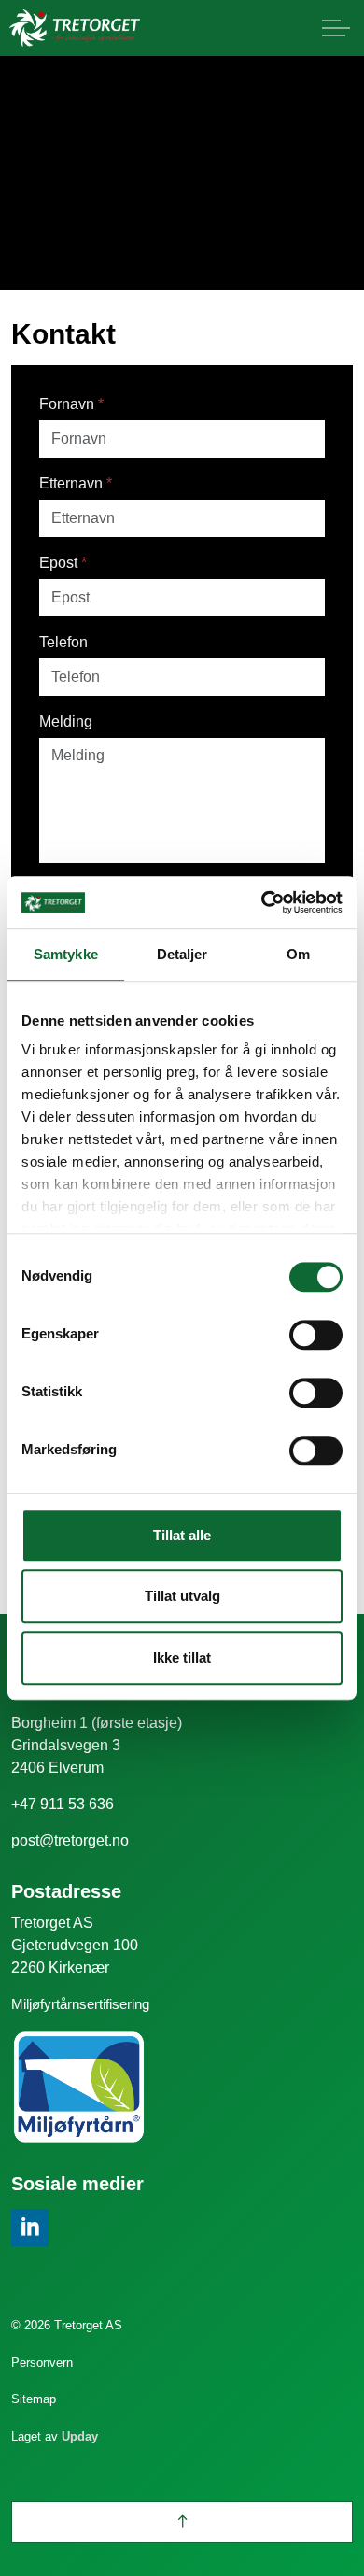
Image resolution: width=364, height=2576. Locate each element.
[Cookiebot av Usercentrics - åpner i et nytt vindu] (262, 902)
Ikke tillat (182, 1657)
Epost (63, 563)
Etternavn (76, 483)
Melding (66, 722)
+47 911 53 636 (63, 1804)
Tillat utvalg (182, 1596)
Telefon (63, 642)
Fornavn (71, 404)
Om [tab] (298, 954)
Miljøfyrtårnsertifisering (80, 2004)
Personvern (42, 2363)
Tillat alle (182, 1535)
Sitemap (34, 2399)
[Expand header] (336, 28)
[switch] (316, 1335)
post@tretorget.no (70, 1840)
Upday (80, 2436)
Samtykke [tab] (66, 954)
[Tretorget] (75, 28)
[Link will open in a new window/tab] (30, 2228)
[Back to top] (182, 2522)
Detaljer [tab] (182, 954)
